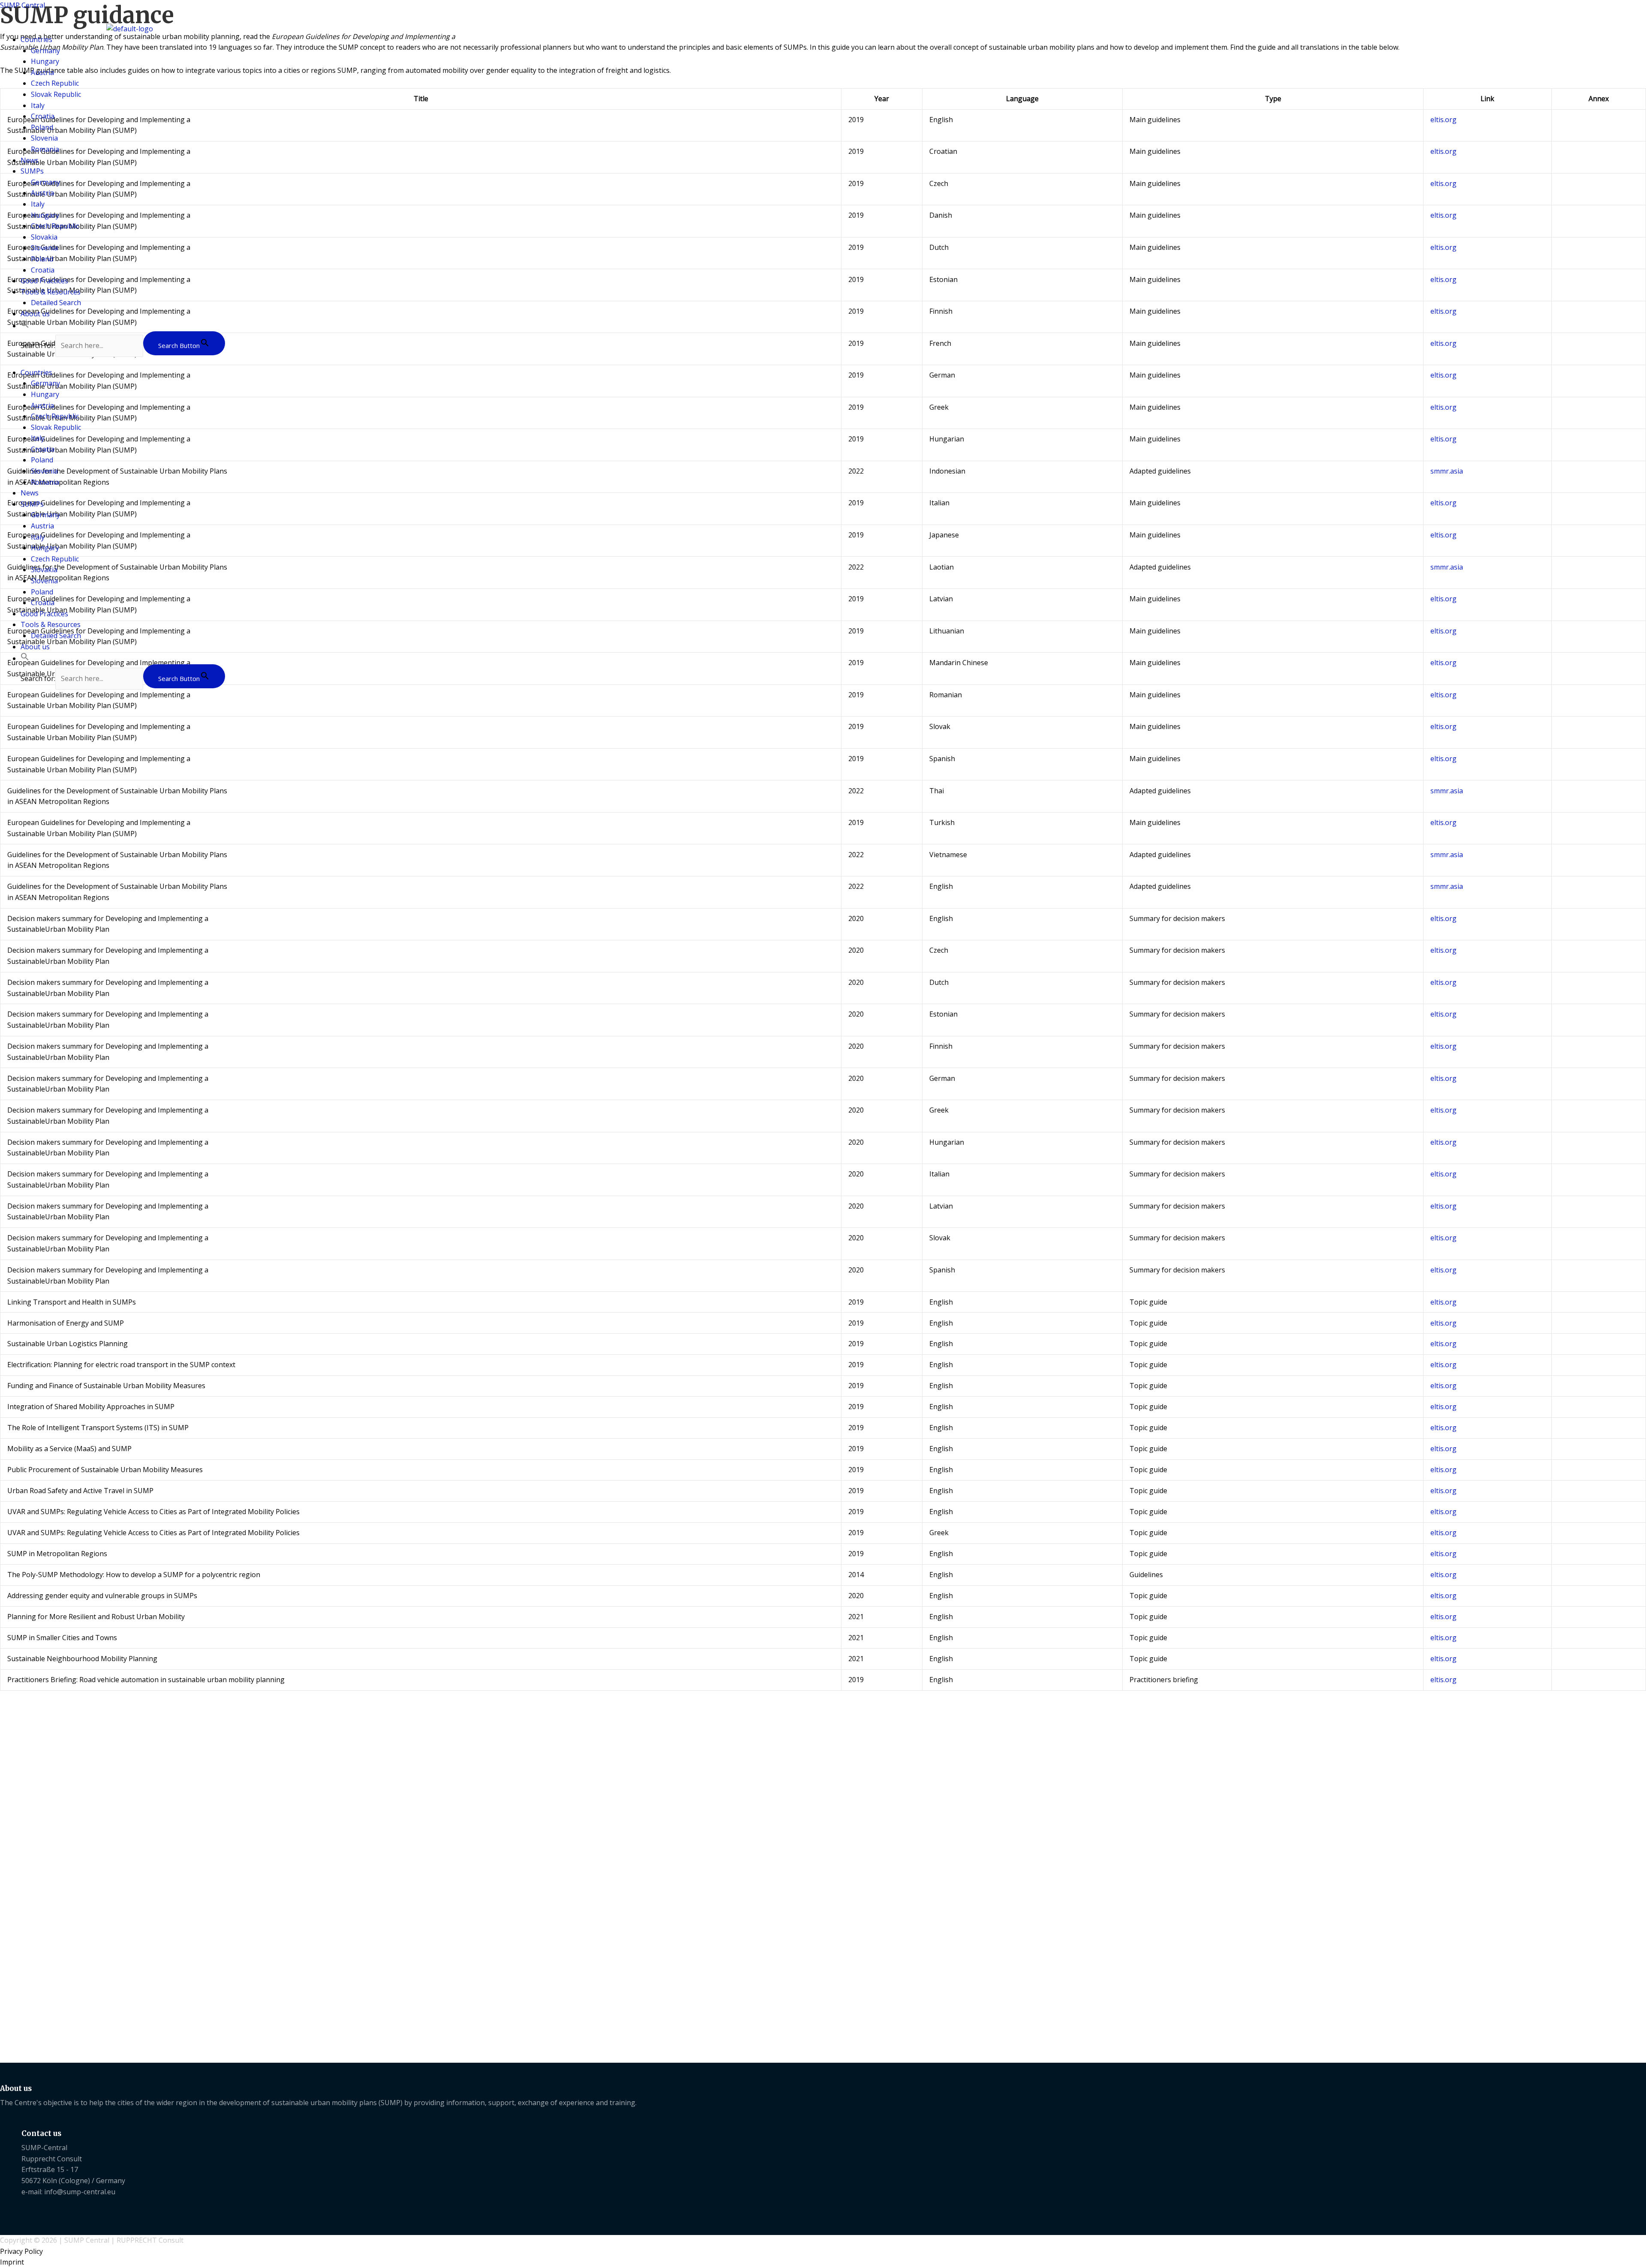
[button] (25, 326)
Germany (45, 51)
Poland (42, 127)
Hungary (45, 61)
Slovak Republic (56, 94)
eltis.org (1443, 726)
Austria (42, 72)
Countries (36, 39)
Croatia (43, 116)
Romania (45, 149)
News (30, 160)
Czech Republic (55, 83)
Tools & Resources (51, 292)
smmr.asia (1447, 791)
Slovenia (44, 138)
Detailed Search (56, 303)
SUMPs (32, 171)
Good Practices (44, 281)
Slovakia (44, 237)
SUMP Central (23, 5)
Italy (38, 105)
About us (35, 314)
